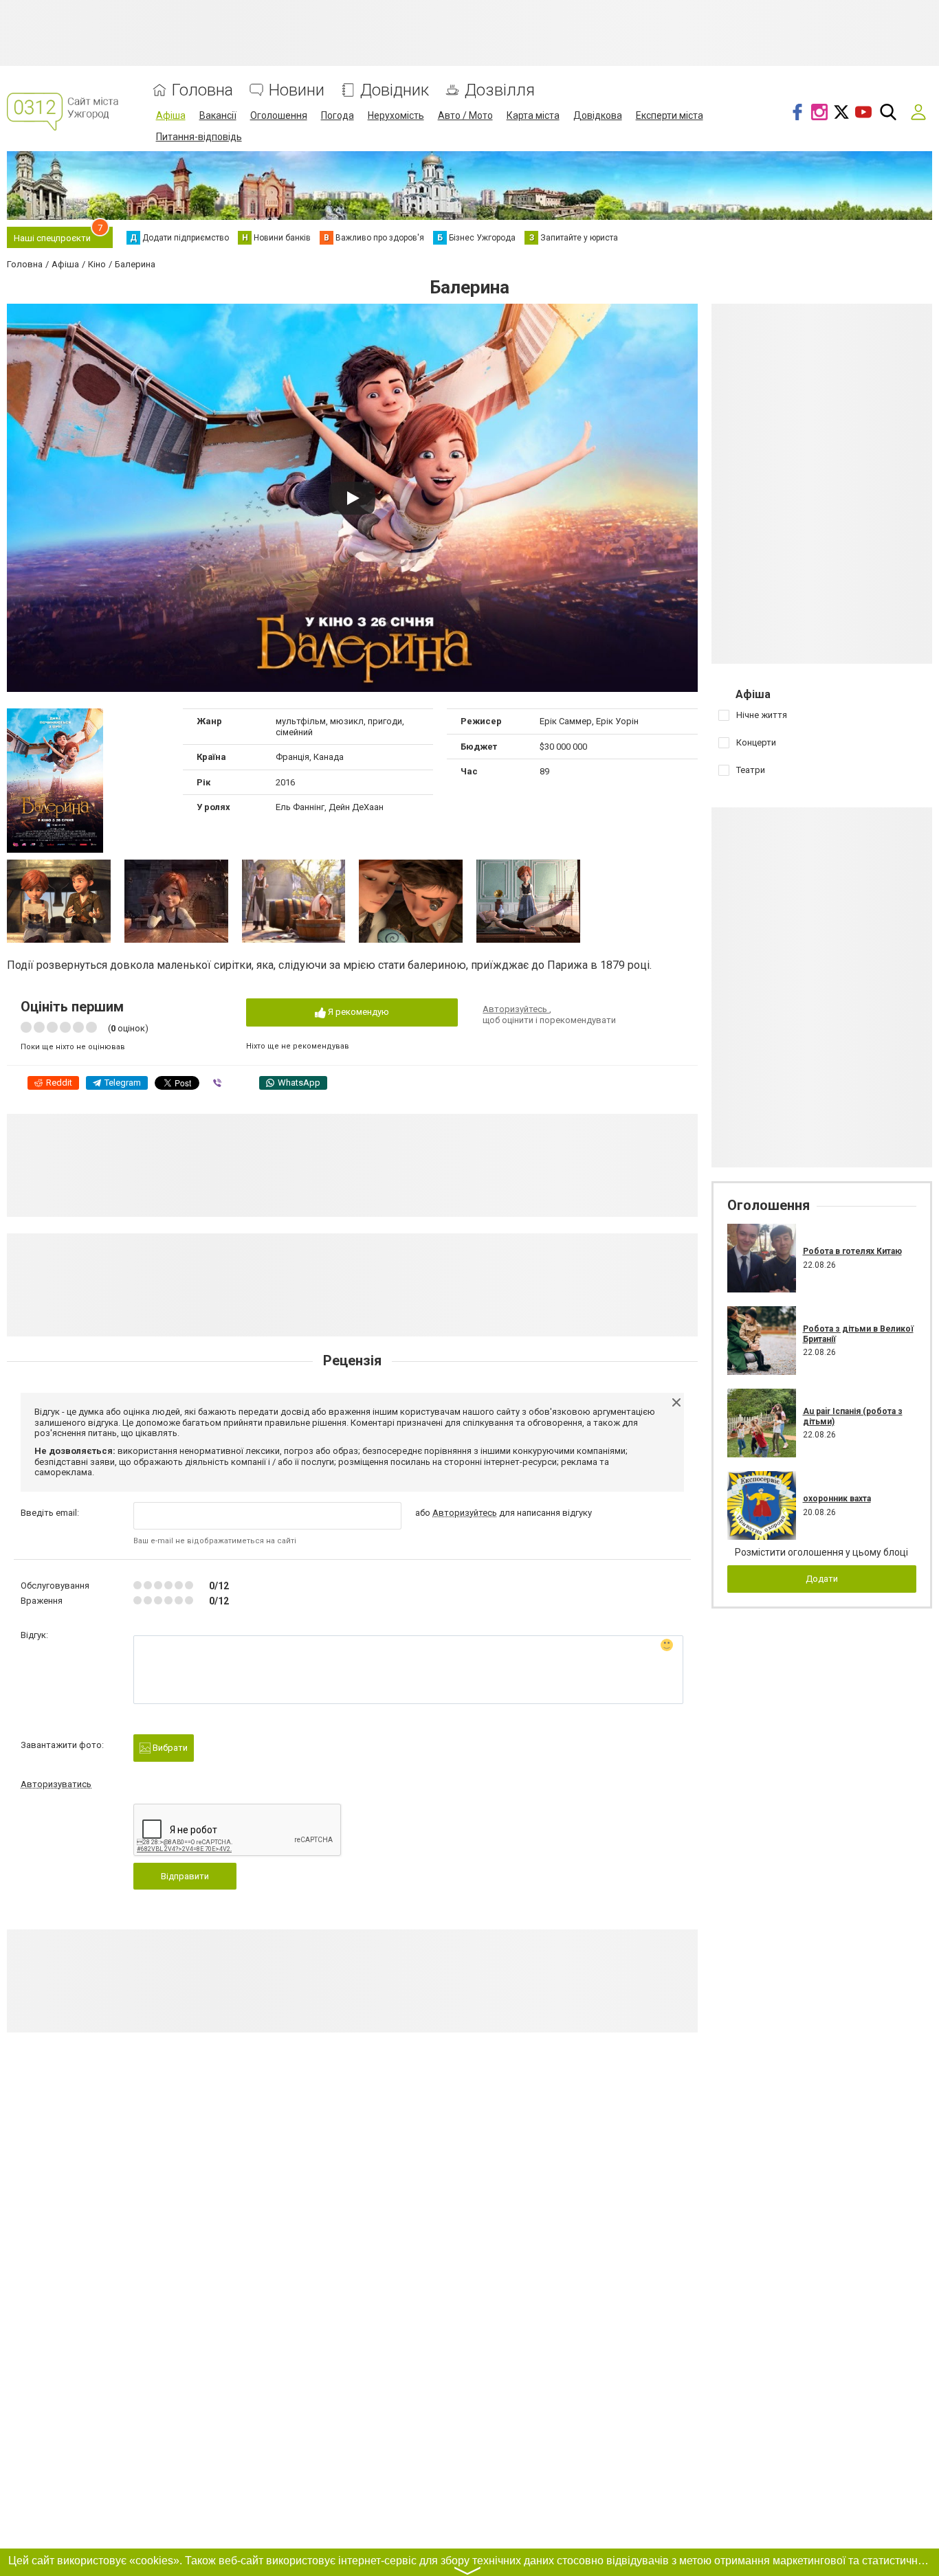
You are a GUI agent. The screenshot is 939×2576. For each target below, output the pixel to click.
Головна (202, 90)
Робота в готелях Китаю (852, 1251)
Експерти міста (670, 115)
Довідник (395, 90)
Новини (297, 90)
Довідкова (598, 115)
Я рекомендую (357, 1012)
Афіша (171, 115)
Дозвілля (500, 90)
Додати (822, 1579)
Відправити (185, 1876)
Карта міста (533, 115)
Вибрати (169, 1748)
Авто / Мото (465, 115)
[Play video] (352, 498)
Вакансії (218, 115)
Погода (338, 115)
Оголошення (279, 115)
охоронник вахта (837, 1499)
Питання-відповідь (199, 137)
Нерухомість (396, 115)
